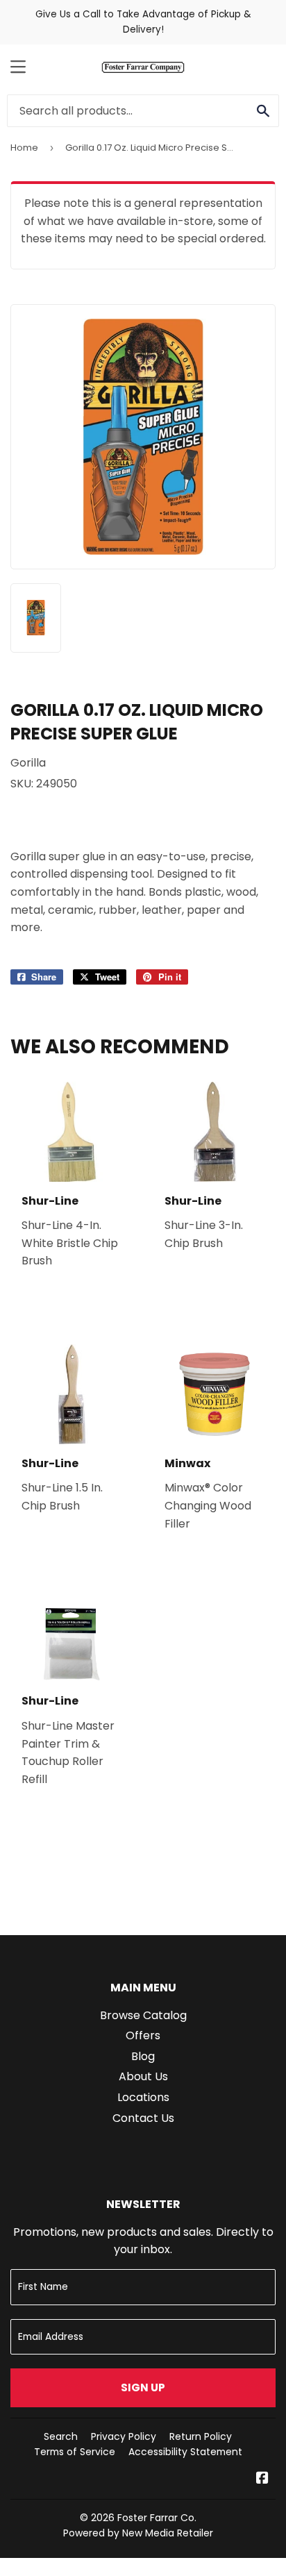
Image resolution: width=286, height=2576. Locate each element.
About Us (143, 2076)
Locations (143, 2097)
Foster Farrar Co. (157, 2518)
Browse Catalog (143, 2015)
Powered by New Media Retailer (138, 2533)
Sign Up (143, 2387)
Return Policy (201, 2436)
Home (24, 148)
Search (61, 2436)
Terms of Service (75, 2452)
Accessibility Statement (185, 2452)
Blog (143, 2056)
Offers (143, 2035)
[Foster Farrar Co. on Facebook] (262, 2479)
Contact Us (143, 2118)
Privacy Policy (124, 2436)
